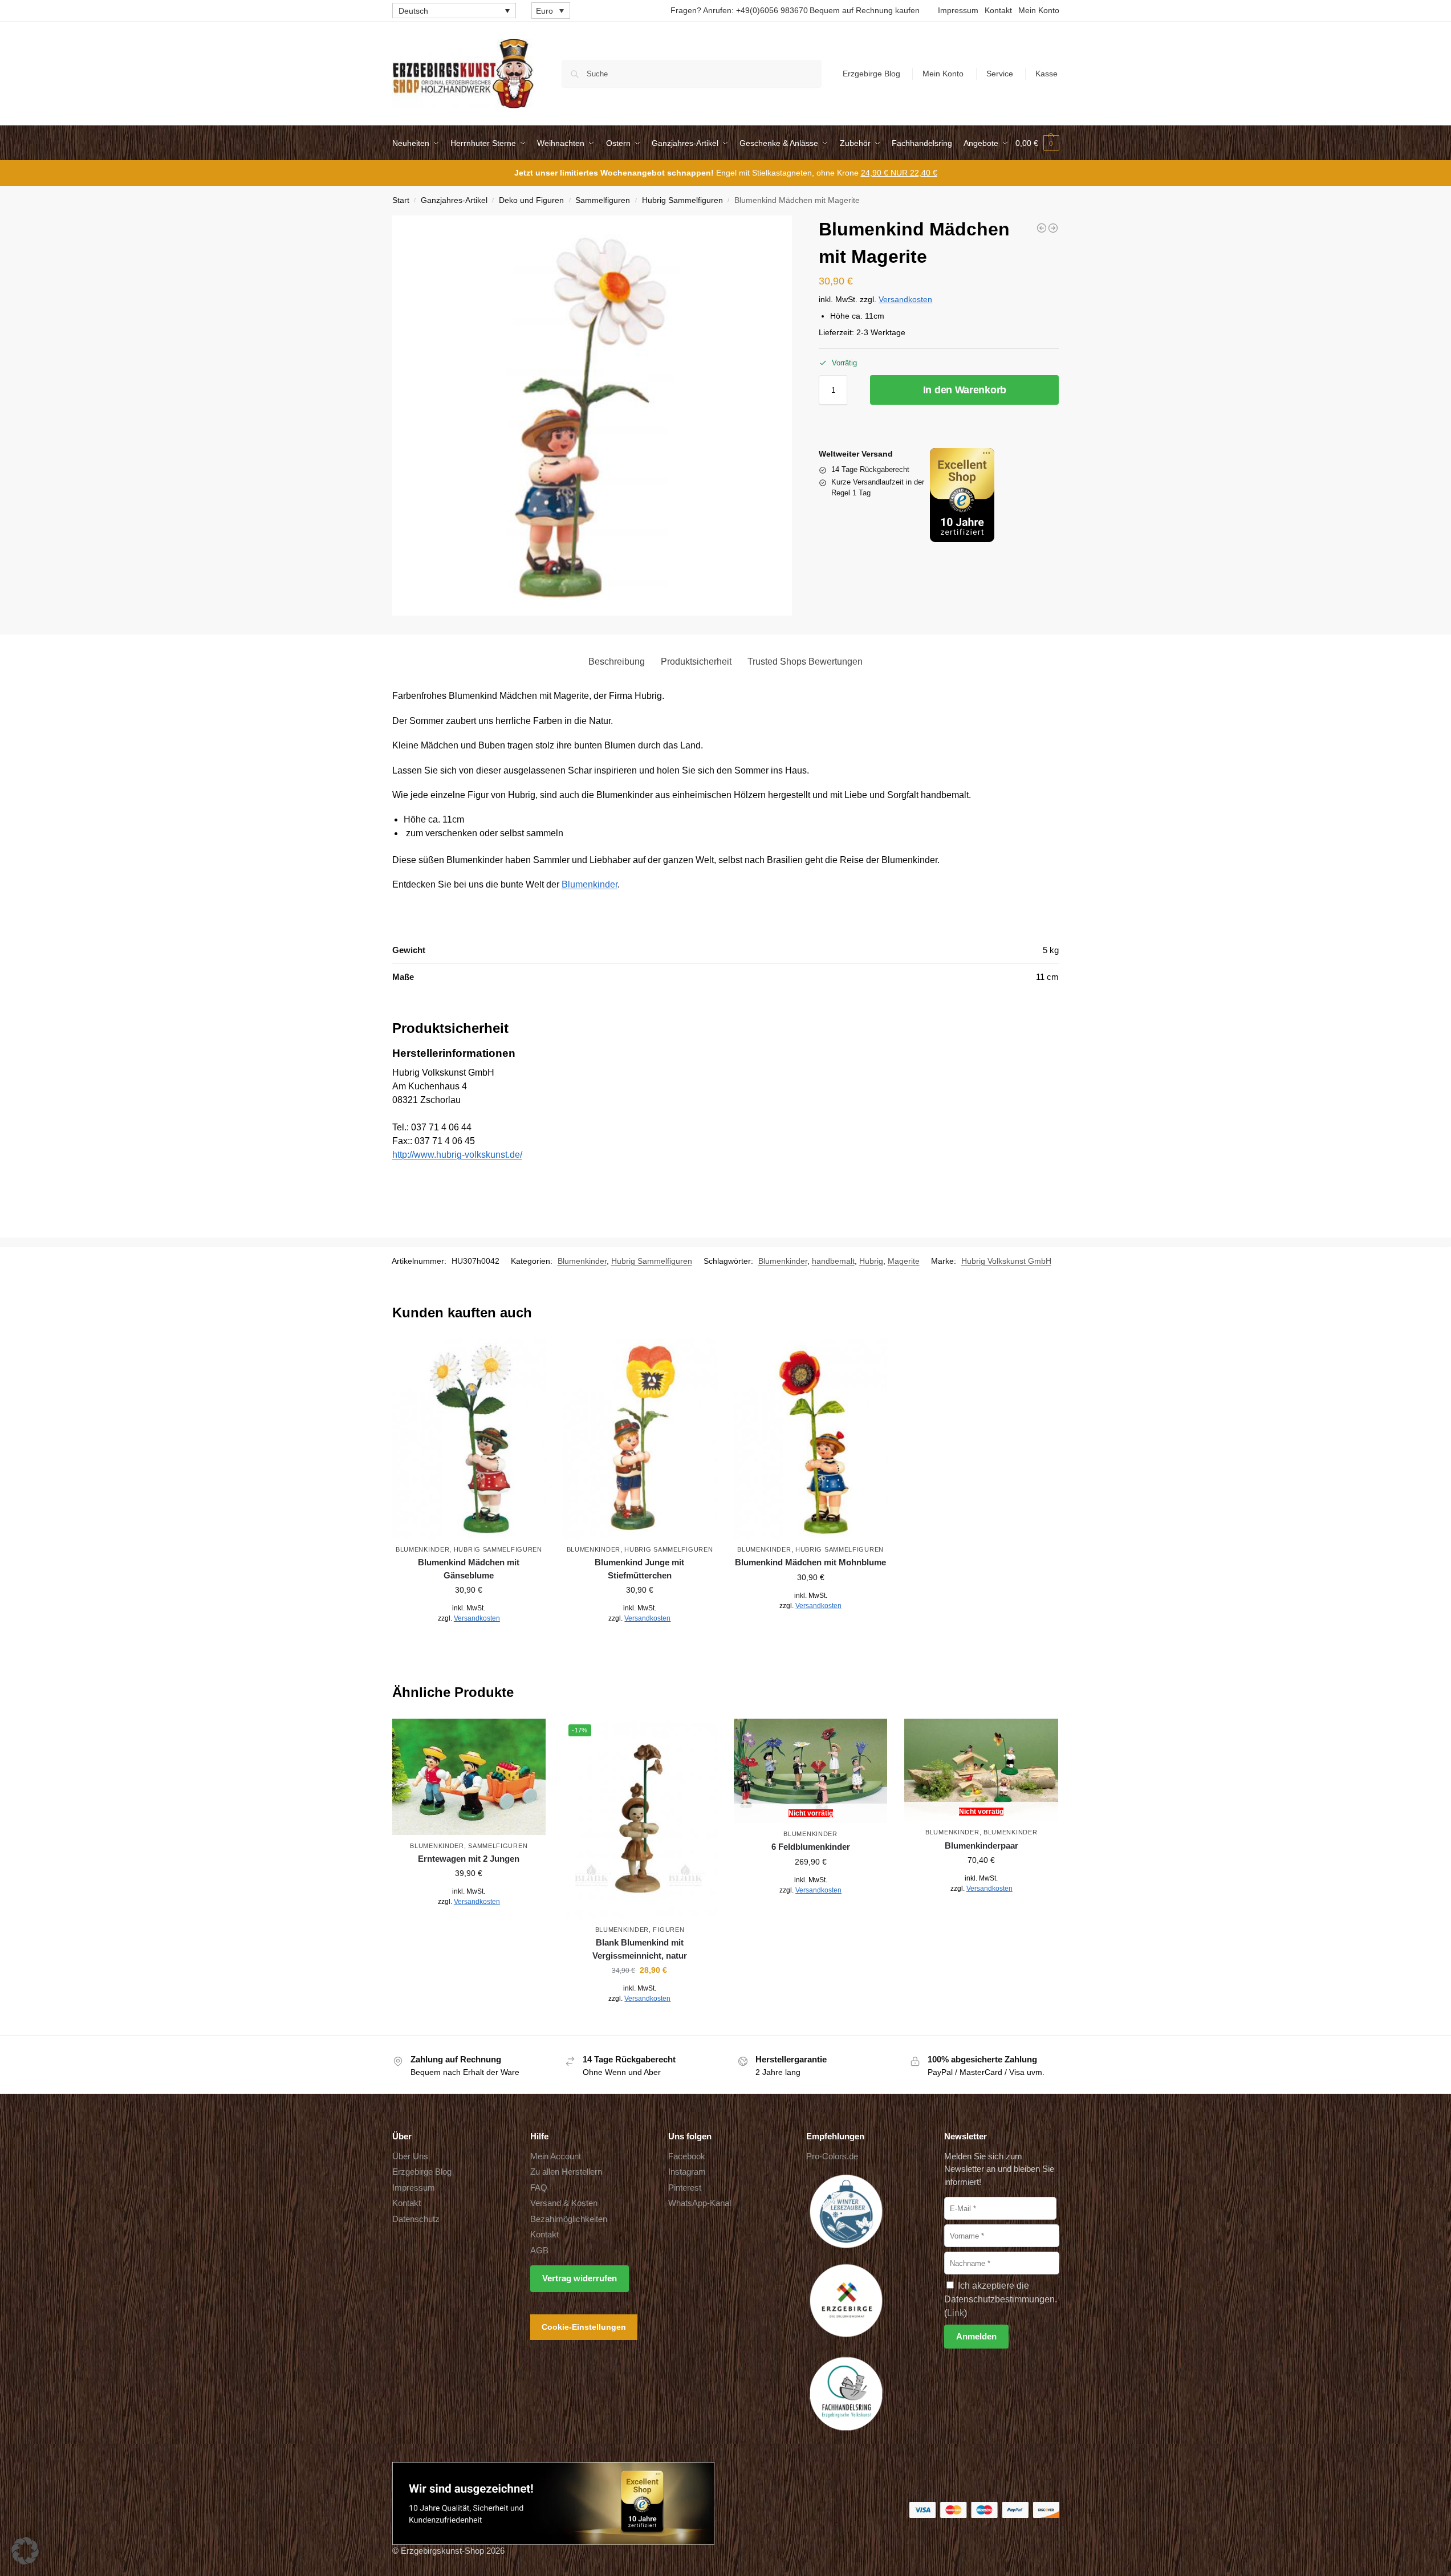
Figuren (668, 1930)
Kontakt (998, 10)
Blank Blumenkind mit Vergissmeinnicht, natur (640, 1949)
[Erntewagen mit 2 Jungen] (469, 1777)
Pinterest (685, 2188)
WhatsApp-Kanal (700, 2203)
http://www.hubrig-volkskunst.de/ (457, 1155)
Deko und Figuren (531, 200)
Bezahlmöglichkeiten (569, 2219)
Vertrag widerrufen (580, 2278)
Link (956, 2313)
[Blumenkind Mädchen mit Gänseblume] (469, 1439)
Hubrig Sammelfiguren (682, 200)
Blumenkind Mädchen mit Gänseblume (469, 1569)
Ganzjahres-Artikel (454, 200)
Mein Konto (1039, 10)
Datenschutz (416, 2219)
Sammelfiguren (603, 200)
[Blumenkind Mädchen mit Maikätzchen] (1042, 228)
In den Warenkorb (965, 390)
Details (469, 1643)
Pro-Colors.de (832, 2156)
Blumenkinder (590, 884)
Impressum (958, 10)
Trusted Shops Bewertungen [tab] (805, 662)
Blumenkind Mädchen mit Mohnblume (810, 1562)
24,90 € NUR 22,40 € (899, 173)
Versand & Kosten (564, 2203)
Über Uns (410, 2156)
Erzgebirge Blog (871, 74)
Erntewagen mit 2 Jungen (469, 1859)
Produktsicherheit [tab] (696, 662)
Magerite (904, 1261)
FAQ (539, 2188)
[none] (454, 11)
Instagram (687, 2172)
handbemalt (833, 1261)
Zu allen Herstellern (566, 2172)
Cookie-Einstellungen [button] (584, 2327)
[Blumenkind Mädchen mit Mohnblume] (1053, 228)
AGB (539, 2250)
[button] (1037, 143)
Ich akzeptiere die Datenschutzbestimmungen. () (1001, 2299)
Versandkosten (905, 299)
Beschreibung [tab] (617, 662)
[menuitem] (454, 11)
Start (401, 200)
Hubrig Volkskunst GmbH (1006, 1261)
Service (1000, 74)
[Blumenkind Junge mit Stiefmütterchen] (640, 1439)
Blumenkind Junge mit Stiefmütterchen (639, 1569)
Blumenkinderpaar (981, 1845)
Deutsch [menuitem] (413, 11)
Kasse (1046, 74)
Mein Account (556, 2156)
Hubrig (871, 1261)
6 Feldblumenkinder (811, 1847)
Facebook (687, 2156)
